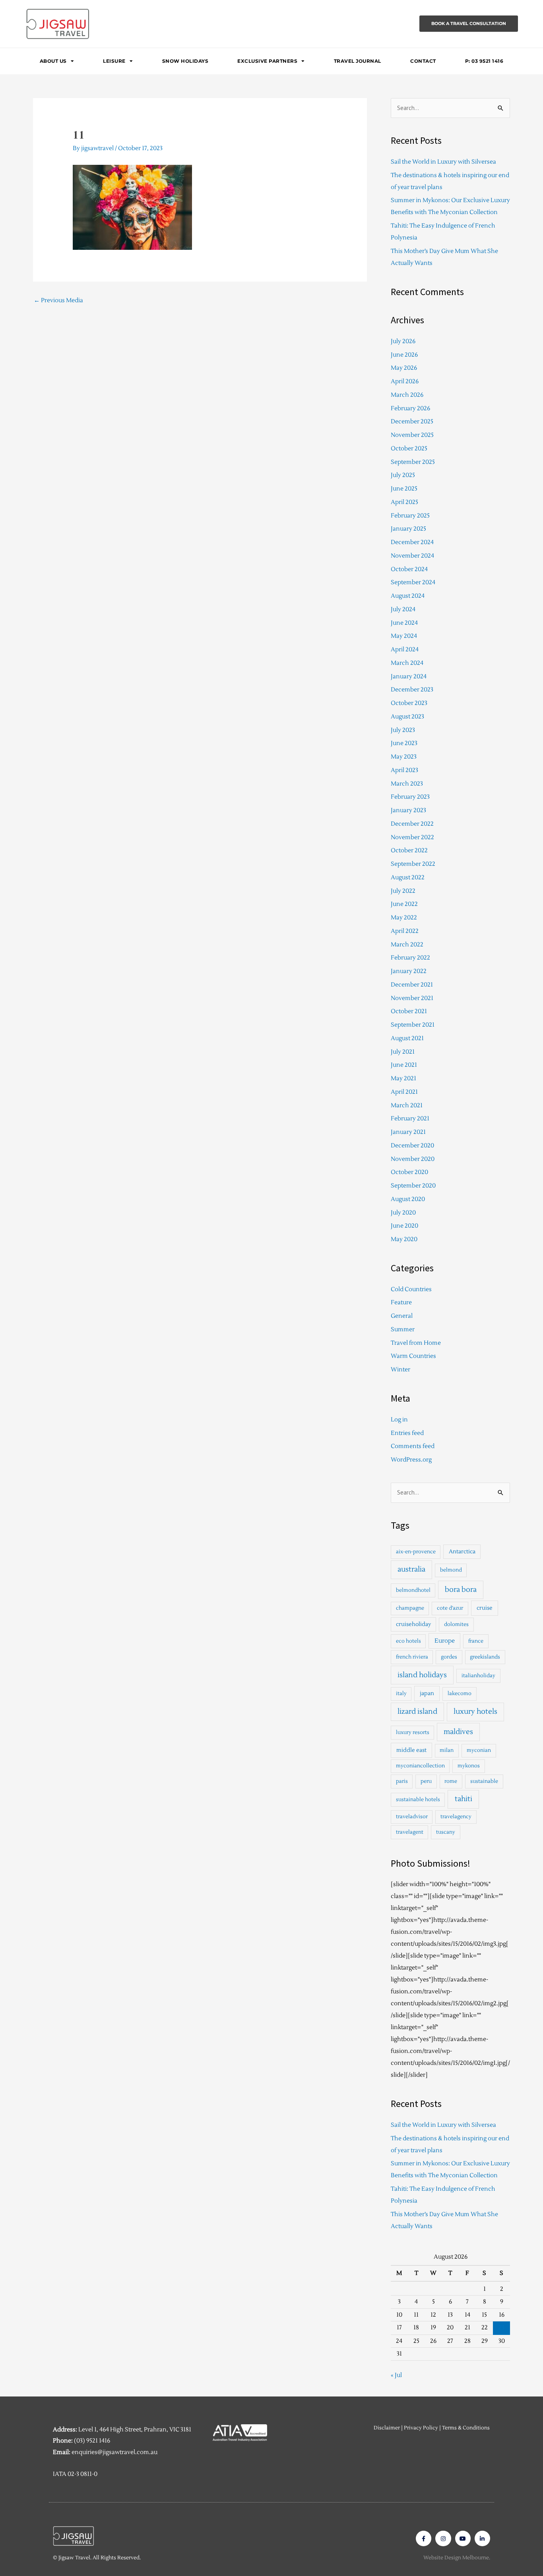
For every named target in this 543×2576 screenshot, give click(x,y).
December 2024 (412, 542)
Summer (403, 1330)
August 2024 (408, 596)
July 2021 (403, 1052)
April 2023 (404, 770)
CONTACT (423, 61)
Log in (399, 1420)
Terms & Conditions (466, 2428)
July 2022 (403, 891)
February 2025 (410, 516)
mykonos (469, 1766)
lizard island (417, 1712)
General (402, 1316)
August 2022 (408, 878)
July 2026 (403, 341)
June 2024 (404, 623)
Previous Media (58, 300)
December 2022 (412, 824)
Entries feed (407, 1433)
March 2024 (407, 663)
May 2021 (403, 1078)
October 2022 (409, 851)
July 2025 (403, 475)
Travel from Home (416, 1343)
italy (401, 1694)
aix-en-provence (416, 1552)
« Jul (396, 2375)
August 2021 (407, 1038)
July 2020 (403, 1213)
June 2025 (404, 489)
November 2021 (412, 998)
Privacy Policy (421, 2428)
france (476, 1641)
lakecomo (460, 1694)
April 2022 (405, 931)
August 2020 (408, 1199)
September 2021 (413, 1025)
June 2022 (404, 904)
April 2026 (405, 381)
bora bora (461, 1590)
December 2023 (412, 690)
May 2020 (404, 1239)
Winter (400, 1370)
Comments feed (413, 1446)
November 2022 (412, 837)
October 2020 (409, 1172)
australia (411, 1569)
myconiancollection (420, 1766)
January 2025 (408, 529)
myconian (479, 1750)
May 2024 (404, 636)
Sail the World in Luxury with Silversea (443, 162)
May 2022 (404, 918)
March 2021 (407, 1106)
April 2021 (404, 1092)
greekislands (485, 1657)
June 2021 (404, 1065)
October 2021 (409, 1011)
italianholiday (478, 1676)
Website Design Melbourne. (457, 2558)
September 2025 (413, 462)
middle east (411, 1750)
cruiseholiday (413, 1624)
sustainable (484, 1781)
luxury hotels (475, 1712)
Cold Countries (411, 1289)
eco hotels (408, 1641)
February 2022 (410, 958)
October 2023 (409, 703)
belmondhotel (413, 1590)
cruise (485, 1608)
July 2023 (403, 730)
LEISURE (114, 61)
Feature (401, 1302)
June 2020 (404, 1226)
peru (426, 1781)
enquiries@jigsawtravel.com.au (114, 2452)
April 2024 (405, 650)
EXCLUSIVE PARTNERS (267, 61)
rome (451, 1781)
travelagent (410, 1832)
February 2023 (410, 797)
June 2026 (404, 355)
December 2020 (412, 1146)
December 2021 (412, 985)
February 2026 (410, 408)
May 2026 (404, 368)
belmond (451, 1570)
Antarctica (462, 1552)
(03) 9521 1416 (92, 2441)
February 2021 (410, 1119)
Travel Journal (358, 61)
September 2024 (413, 582)
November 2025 (412, 435)
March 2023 (407, 784)
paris (402, 1781)
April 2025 (404, 502)
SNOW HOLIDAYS (185, 61)
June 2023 (404, 743)
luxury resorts (413, 1732)
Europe (445, 1641)
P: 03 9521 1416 (484, 61)
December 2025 (412, 422)
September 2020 (413, 1186)
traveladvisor (412, 1817)
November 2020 (413, 1159)
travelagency (456, 1817)
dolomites (456, 1624)
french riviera (412, 1657)
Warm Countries (413, 1356)
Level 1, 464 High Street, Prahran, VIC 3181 (135, 2430)
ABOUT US (53, 61)
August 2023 (407, 717)
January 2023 (408, 810)
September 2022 (413, 864)
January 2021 (408, 1132)
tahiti (463, 1799)
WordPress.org (411, 1460)
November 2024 (412, 556)
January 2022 (409, 971)
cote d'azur (450, 1608)
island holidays (422, 1675)
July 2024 (403, 609)
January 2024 (409, 677)
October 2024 (409, 569)
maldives (458, 1732)
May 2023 (404, 757)
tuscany (446, 1832)
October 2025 (409, 449)
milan (447, 1750)
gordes (449, 1657)
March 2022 (407, 945)
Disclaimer (387, 2428)
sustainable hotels (418, 1800)
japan (427, 1693)
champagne (410, 1608)
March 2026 (407, 395)
